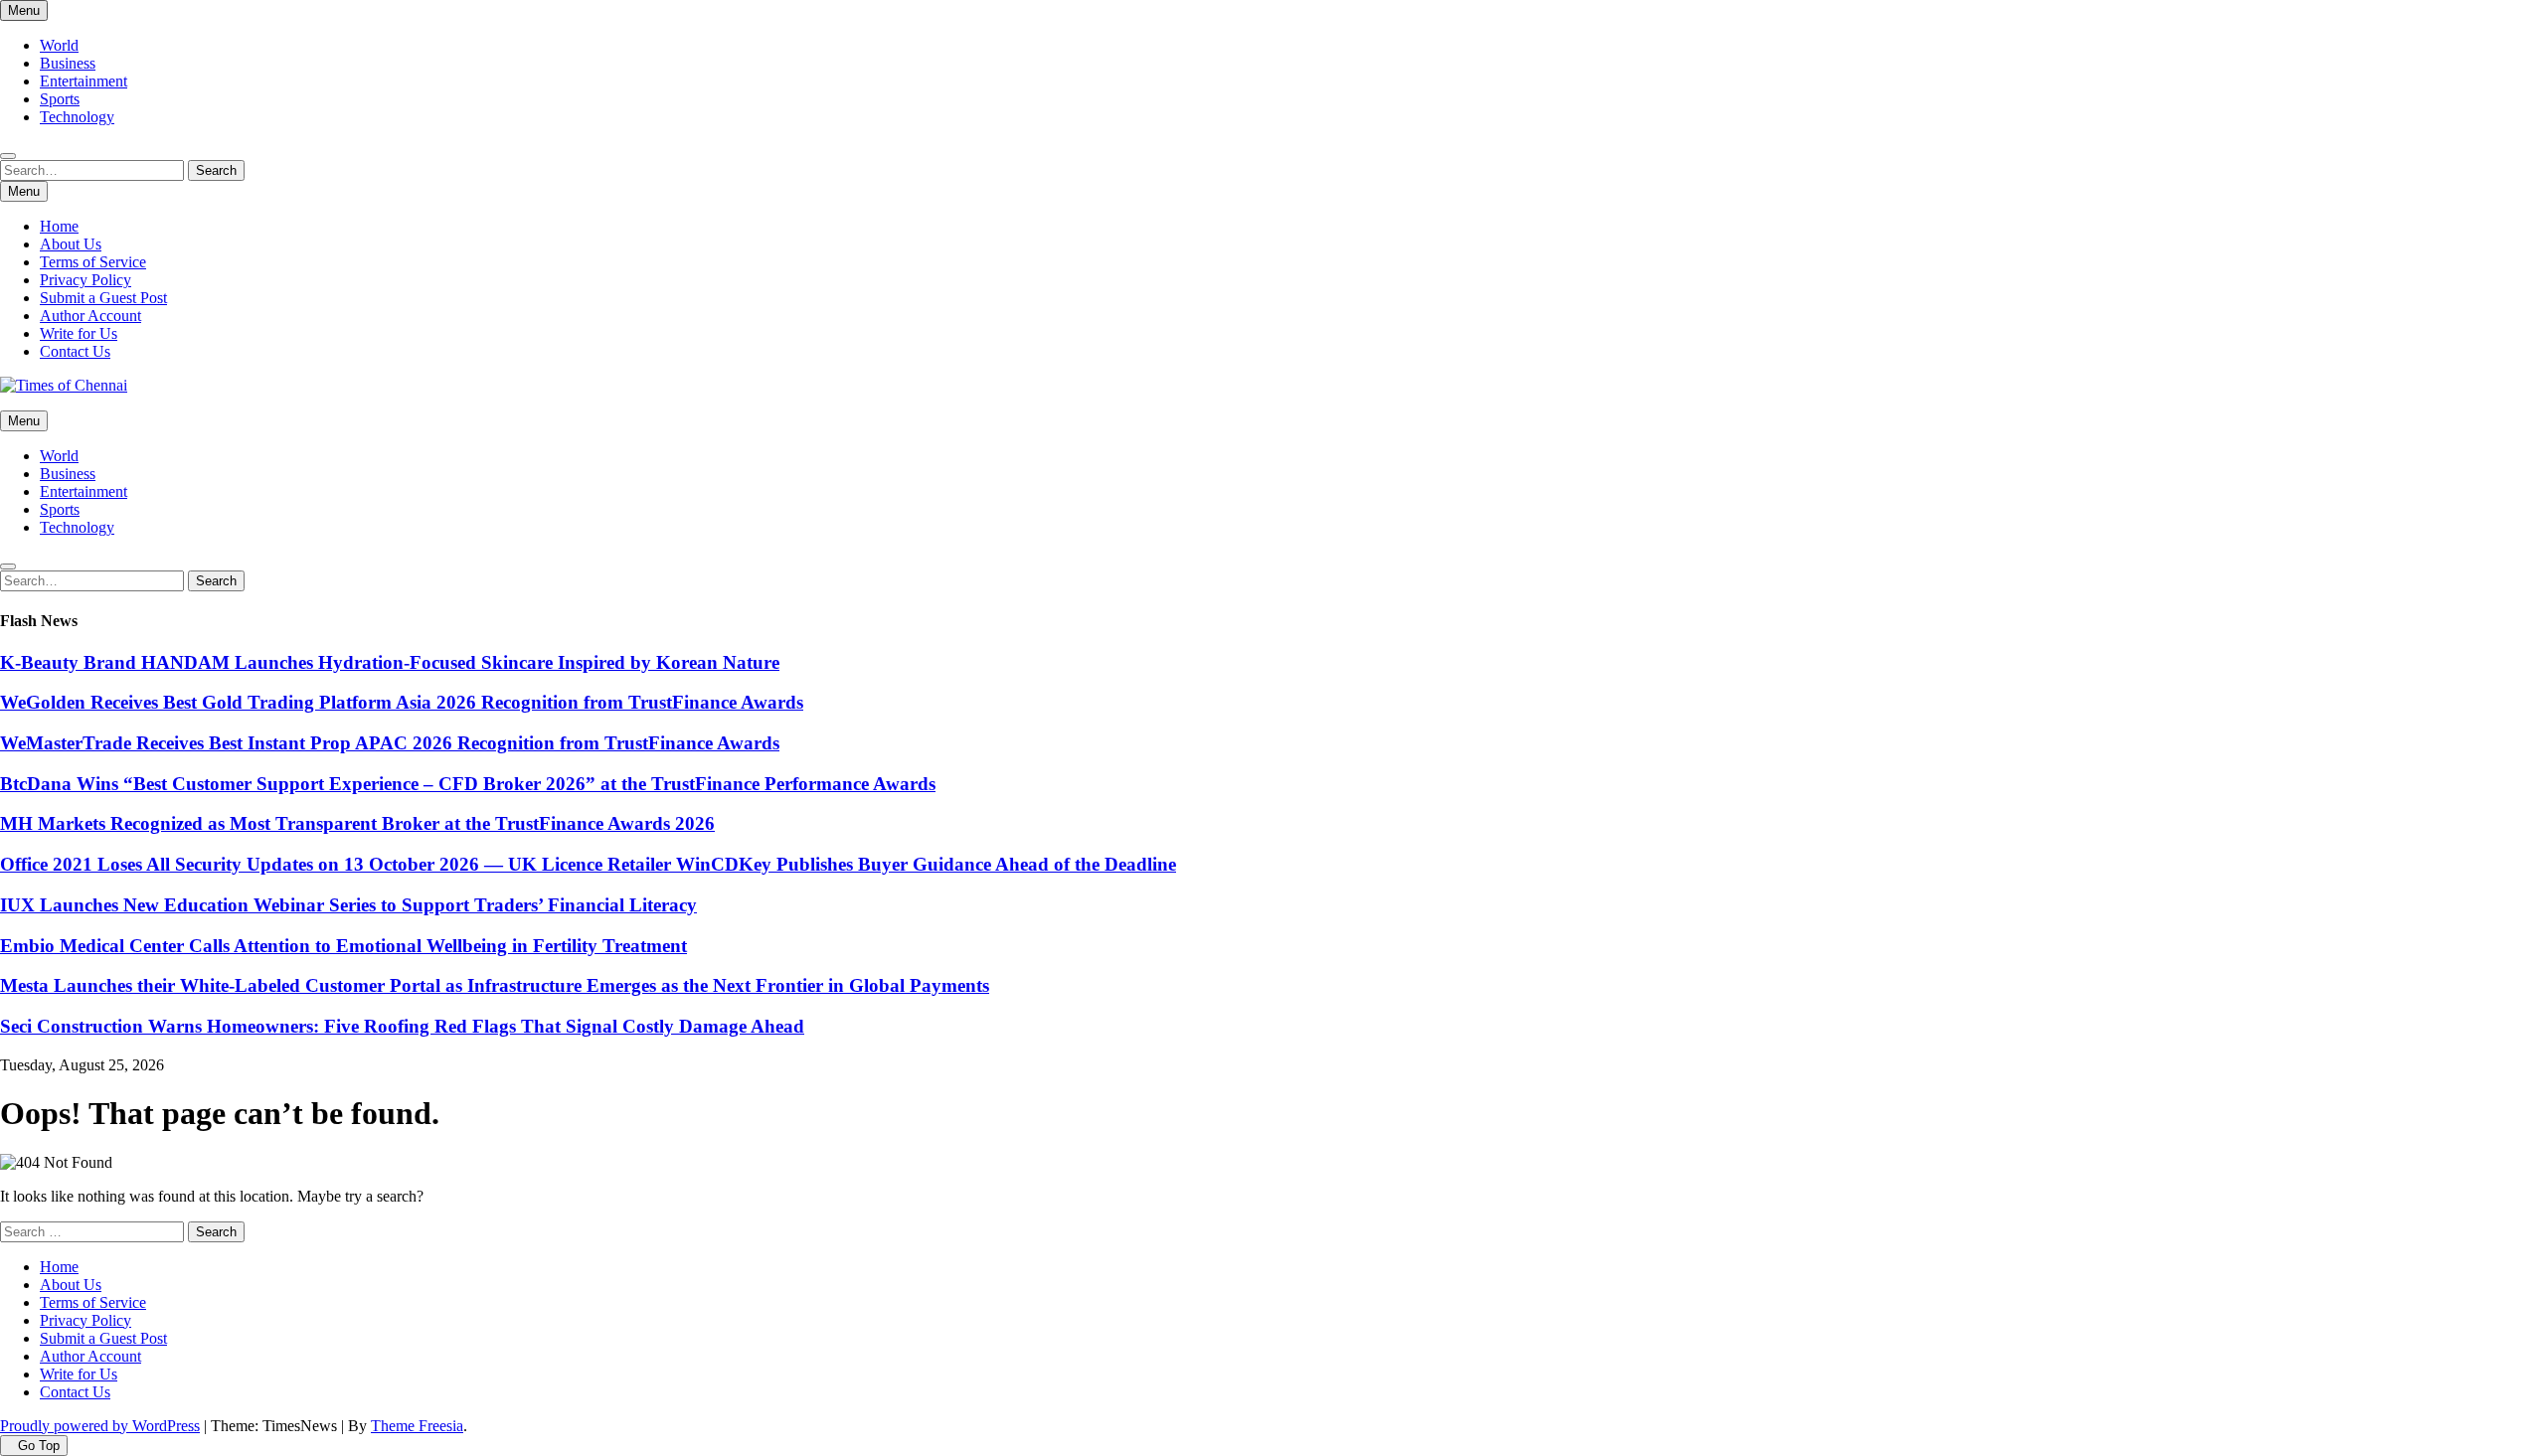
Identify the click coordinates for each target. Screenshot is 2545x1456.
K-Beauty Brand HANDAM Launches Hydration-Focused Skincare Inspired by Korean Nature (390, 662)
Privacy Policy (85, 280)
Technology (77, 117)
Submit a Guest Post (103, 298)
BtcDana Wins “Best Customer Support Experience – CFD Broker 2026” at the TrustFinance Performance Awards (468, 784)
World (59, 45)
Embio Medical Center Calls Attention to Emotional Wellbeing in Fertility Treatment (343, 946)
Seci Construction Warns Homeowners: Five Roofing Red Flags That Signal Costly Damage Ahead (402, 1026)
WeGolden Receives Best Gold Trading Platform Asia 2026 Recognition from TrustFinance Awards (402, 702)
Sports (60, 99)
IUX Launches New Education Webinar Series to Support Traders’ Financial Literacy (348, 905)
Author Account (90, 316)
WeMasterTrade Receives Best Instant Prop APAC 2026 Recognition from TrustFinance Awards (390, 743)
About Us (71, 244)
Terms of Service (93, 262)
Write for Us (79, 333)
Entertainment (84, 81)
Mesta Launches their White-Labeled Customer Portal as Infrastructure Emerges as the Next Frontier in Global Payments (495, 985)
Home (59, 226)
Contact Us (75, 351)
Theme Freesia (417, 1426)
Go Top (39, 1446)
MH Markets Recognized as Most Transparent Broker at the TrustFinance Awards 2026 (357, 823)
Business (68, 63)
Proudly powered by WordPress (100, 1426)
